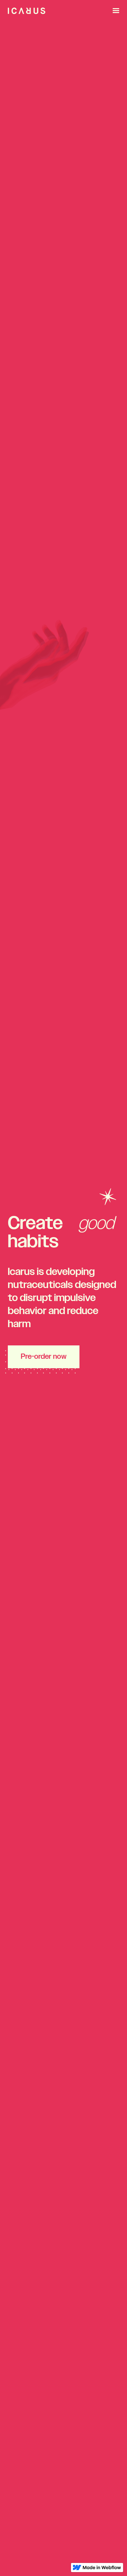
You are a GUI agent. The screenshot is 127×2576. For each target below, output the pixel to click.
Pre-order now (44, 1357)
